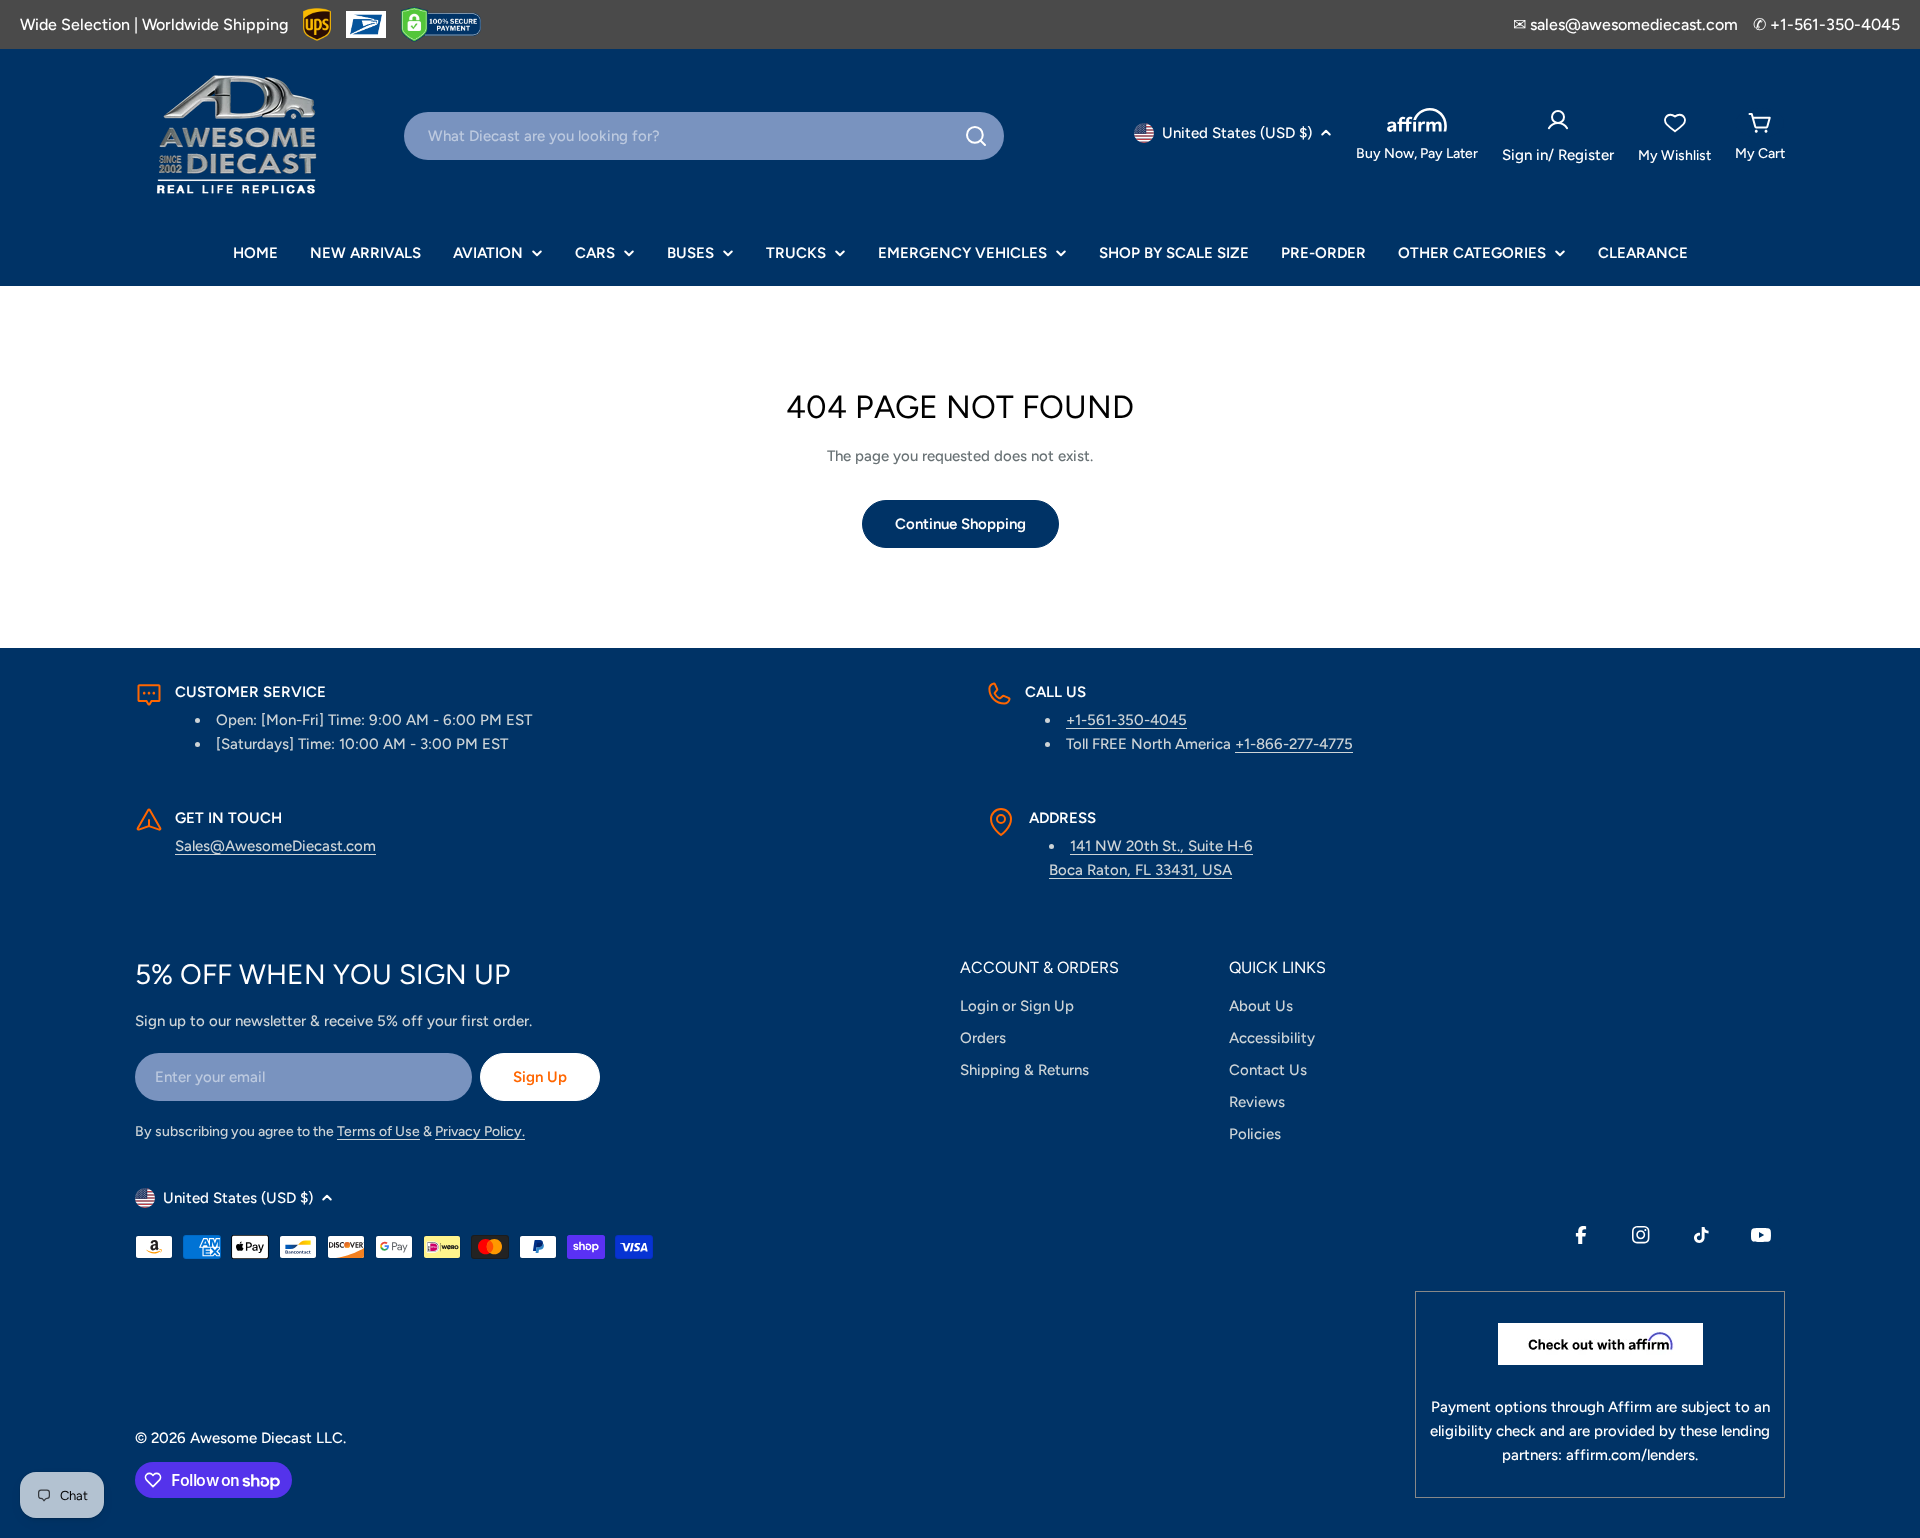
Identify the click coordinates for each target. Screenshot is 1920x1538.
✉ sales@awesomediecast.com (1625, 24)
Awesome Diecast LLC (266, 1438)
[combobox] (704, 136)
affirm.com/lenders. (1632, 1455)
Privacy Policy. (480, 1131)
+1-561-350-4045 (1126, 720)
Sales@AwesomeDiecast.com (275, 846)
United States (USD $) (1237, 133)
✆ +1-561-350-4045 (1826, 24)
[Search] (976, 136)
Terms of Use (378, 1131)
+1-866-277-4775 (1294, 744)
